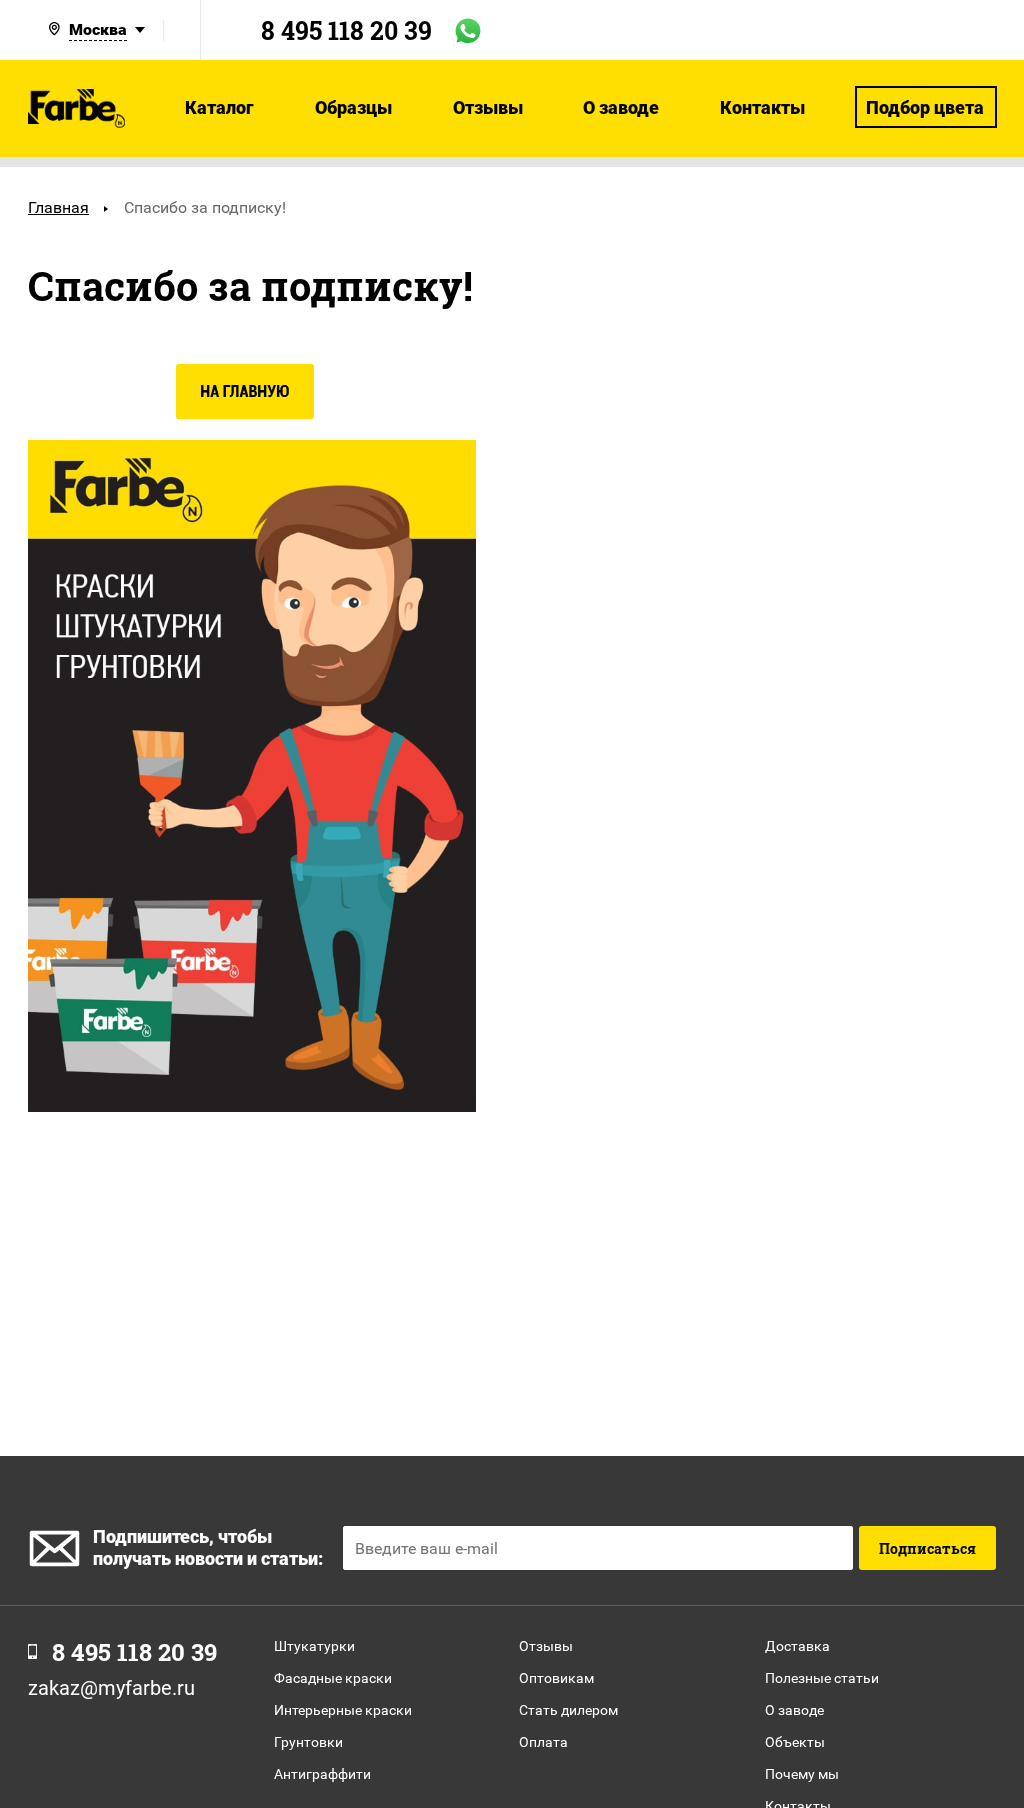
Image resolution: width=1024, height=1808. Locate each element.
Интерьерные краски (343, 1710)
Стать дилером (568, 1710)
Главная (58, 207)
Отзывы (546, 1646)
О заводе (794, 1710)
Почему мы (802, 1774)
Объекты (795, 1742)
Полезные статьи (822, 1678)
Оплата (543, 1742)
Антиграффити (322, 1774)
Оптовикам (556, 1678)
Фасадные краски (333, 1678)
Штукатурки (314, 1646)
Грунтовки (308, 1742)
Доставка (797, 1646)
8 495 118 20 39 (346, 30)
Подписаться (927, 1548)
